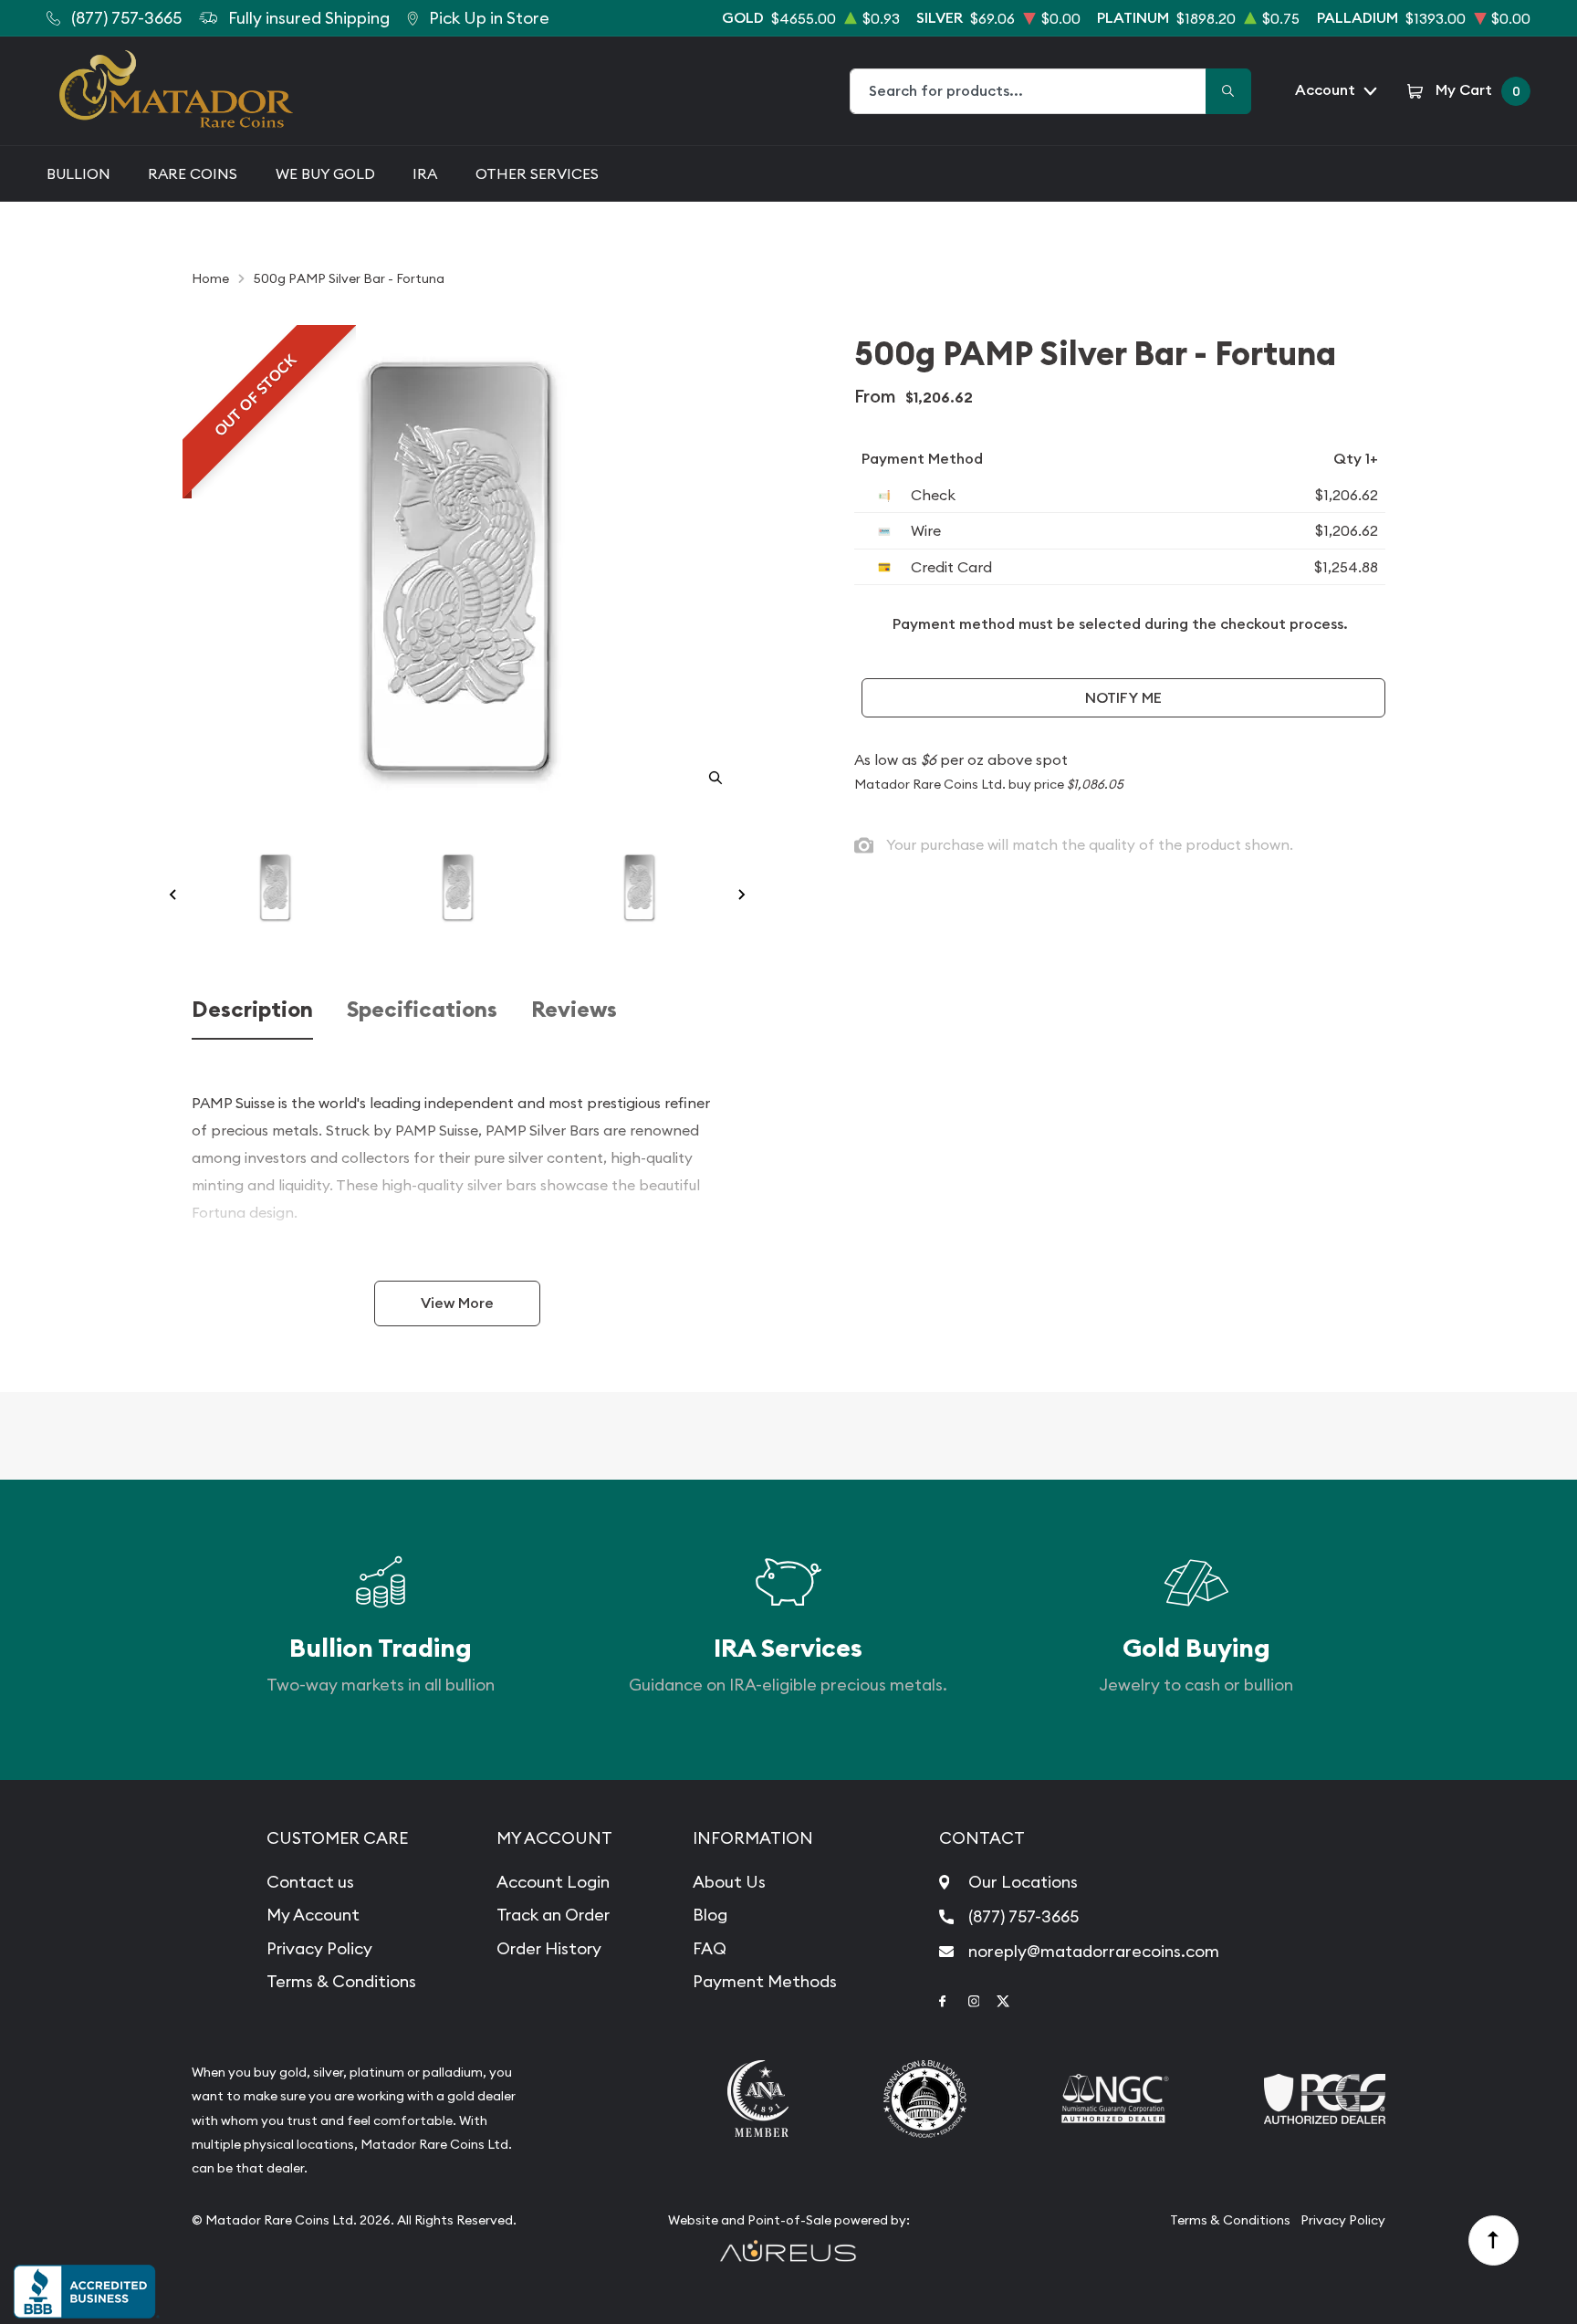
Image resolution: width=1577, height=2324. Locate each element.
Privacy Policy (319, 1948)
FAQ (710, 1948)
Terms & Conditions (341, 1981)
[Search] (1228, 91)
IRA (425, 173)
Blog (710, 1915)
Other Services (537, 173)
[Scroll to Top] (1494, 2241)
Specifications (422, 1010)
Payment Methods (765, 1981)
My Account (313, 1915)
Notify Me (1123, 698)
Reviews (574, 1010)
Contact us (310, 1882)
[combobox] (1029, 91)
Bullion (78, 173)
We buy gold (325, 173)
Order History (549, 1948)
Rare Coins (193, 173)
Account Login (553, 1882)
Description (252, 1010)
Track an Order (553, 1915)
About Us (729, 1882)
